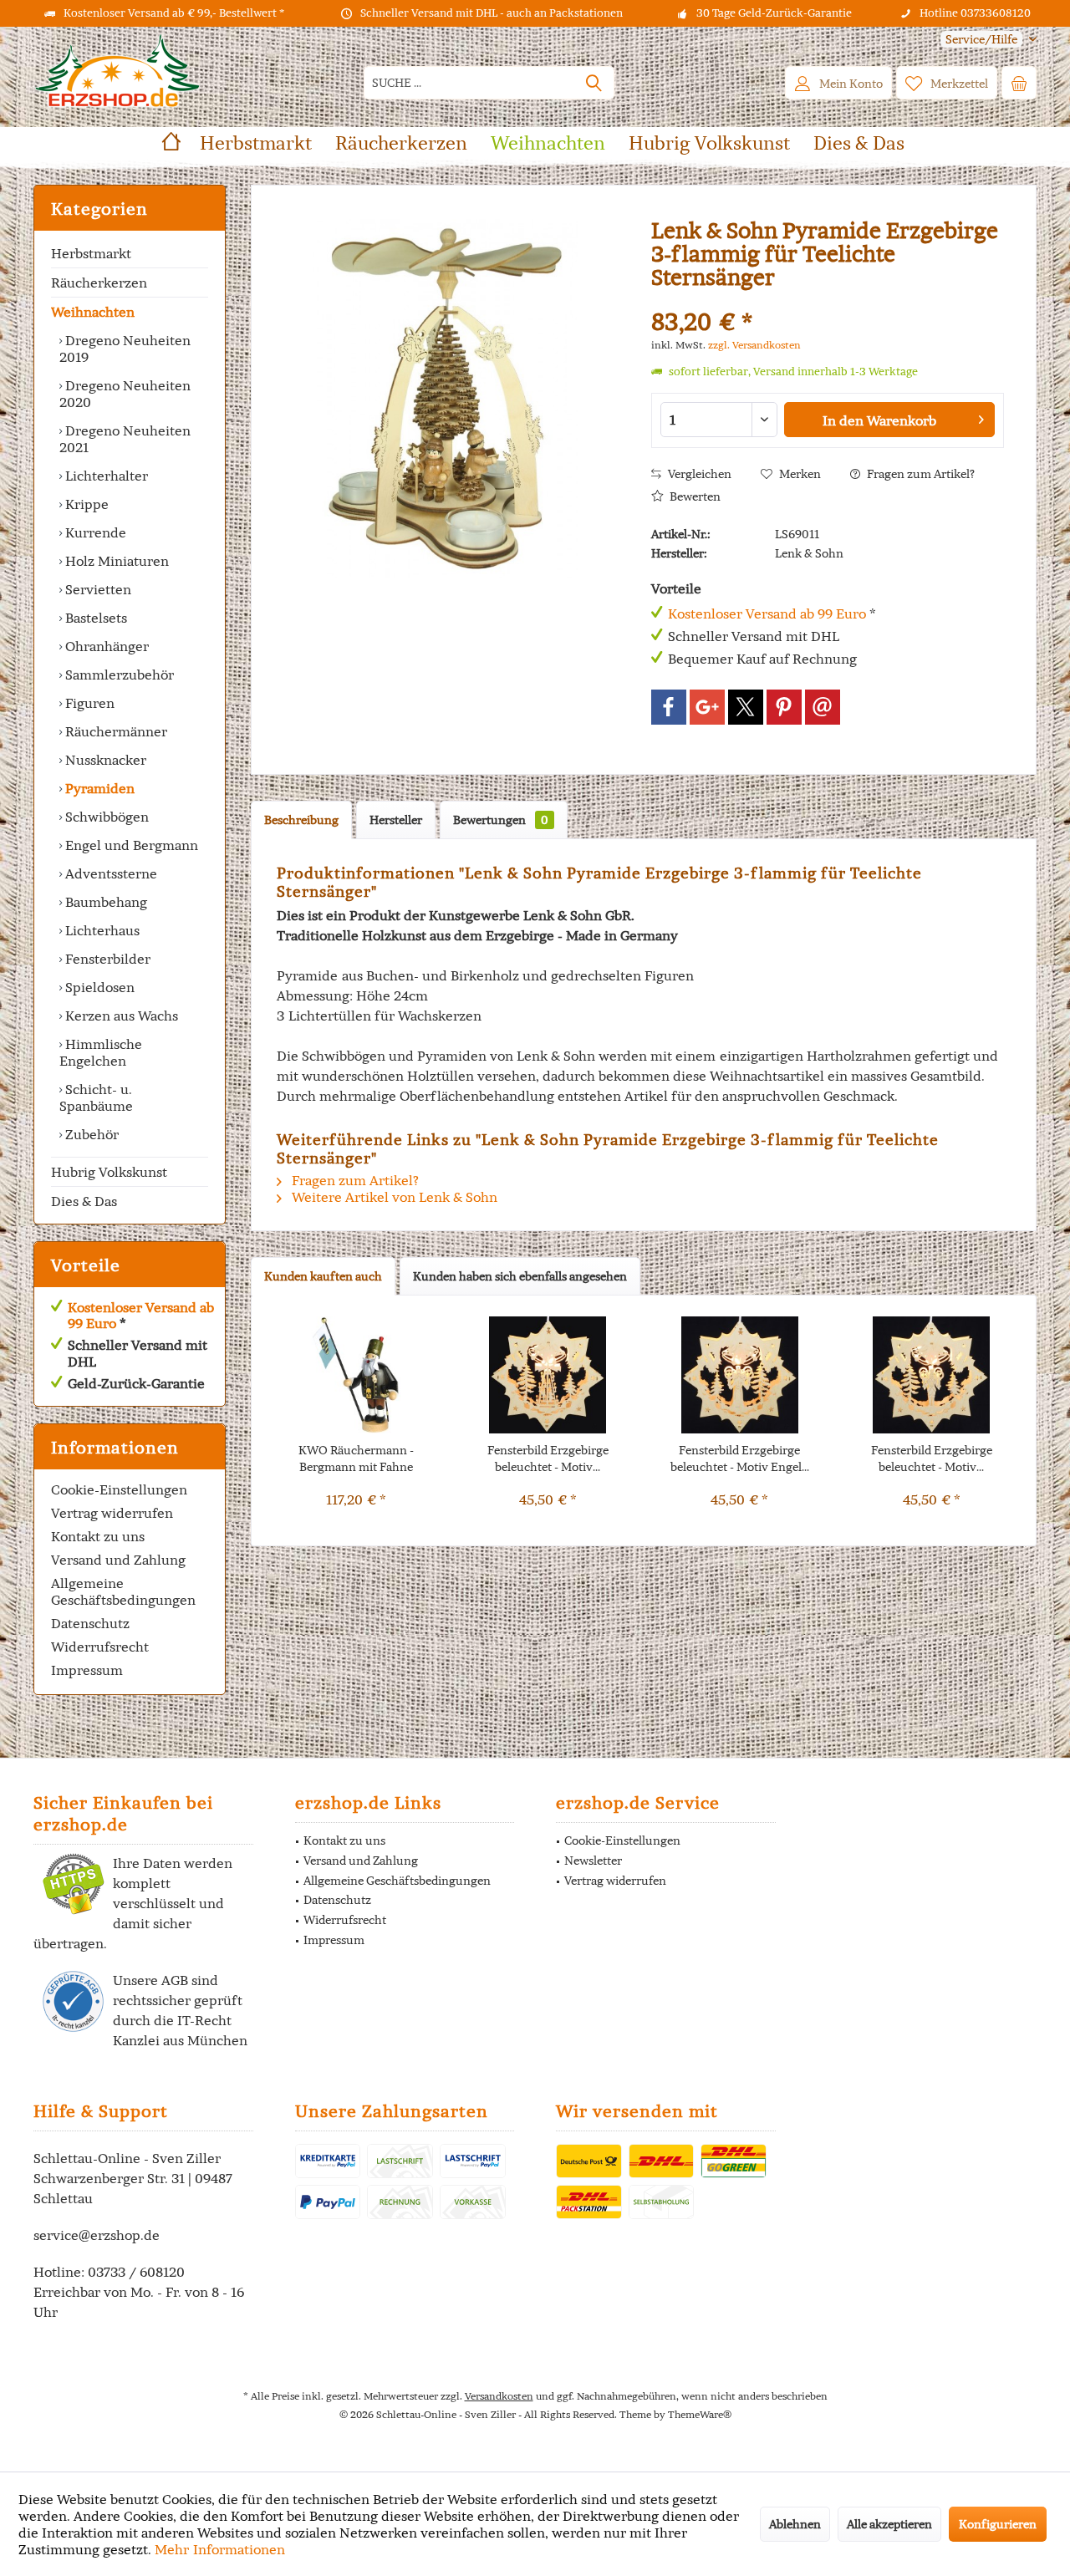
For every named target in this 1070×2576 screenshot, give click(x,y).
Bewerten (694, 496)
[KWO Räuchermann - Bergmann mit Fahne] (356, 1375)
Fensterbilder (106, 959)
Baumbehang (104, 902)
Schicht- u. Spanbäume (96, 1097)
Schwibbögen (105, 817)
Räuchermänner (115, 731)
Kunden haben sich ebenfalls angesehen (520, 1276)
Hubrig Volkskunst (109, 1172)
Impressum (87, 1670)
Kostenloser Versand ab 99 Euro (141, 1315)
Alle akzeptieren (889, 2524)
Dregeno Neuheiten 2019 (125, 349)
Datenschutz (90, 1623)
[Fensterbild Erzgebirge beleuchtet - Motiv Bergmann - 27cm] (932, 1375)
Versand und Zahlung (118, 1560)
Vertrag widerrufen (112, 1513)
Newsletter (593, 1861)
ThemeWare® (700, 2414)
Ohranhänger (105, 646)
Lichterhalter (105, 476)
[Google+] (707, 707)
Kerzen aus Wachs (120, 1016)
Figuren (88, 703)
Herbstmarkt (91, 253)
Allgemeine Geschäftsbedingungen (123, 1591)
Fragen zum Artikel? (920, 474)
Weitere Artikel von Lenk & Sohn (393, 1197)
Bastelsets (94, 618)
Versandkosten (499, 2396)
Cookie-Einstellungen (119, 1489)
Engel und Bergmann (130, 845)
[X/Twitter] (746, 707)
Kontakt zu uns (98, 1536)
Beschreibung (301, 820)
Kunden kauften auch (323, 1276)
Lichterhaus (101, 930)
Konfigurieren (998, 2524)
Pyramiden (98, 788)
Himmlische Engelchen (101, 1052)
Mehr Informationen (220, 2549)
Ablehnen (795, 2524)
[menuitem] (982, 40)
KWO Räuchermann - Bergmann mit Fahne (356, 1459)
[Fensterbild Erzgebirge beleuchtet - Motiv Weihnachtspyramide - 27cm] (548, 1375)
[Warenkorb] (1019, 83)
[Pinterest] (784, 707)
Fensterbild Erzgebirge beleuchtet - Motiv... (548, 1459)
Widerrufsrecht (100, 1647)
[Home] (171, 143)
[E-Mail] (823, 707)
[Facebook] (669, 707)
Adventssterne (110, 873)
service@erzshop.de (97, 2235)
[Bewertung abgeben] (828, 300)
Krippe (85, 504)
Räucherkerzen (99, 283)
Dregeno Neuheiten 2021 (125, 439)
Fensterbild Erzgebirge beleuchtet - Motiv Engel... (740, 1459)
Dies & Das (84, 1201)
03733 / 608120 (136, 2272)
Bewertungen (501, 820)
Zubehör (90, 1134)
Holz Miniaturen (115, 561)
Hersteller (396, 820)
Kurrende (94, 532)
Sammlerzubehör (118, 675)
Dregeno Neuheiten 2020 (125, 394)
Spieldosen (98, 987)
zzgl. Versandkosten (754, 345)
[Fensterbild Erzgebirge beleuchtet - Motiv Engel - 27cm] (740, 1375)
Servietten (97, 589)
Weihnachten (93, 312)
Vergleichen (698, 474)
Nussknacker (104, 760)
